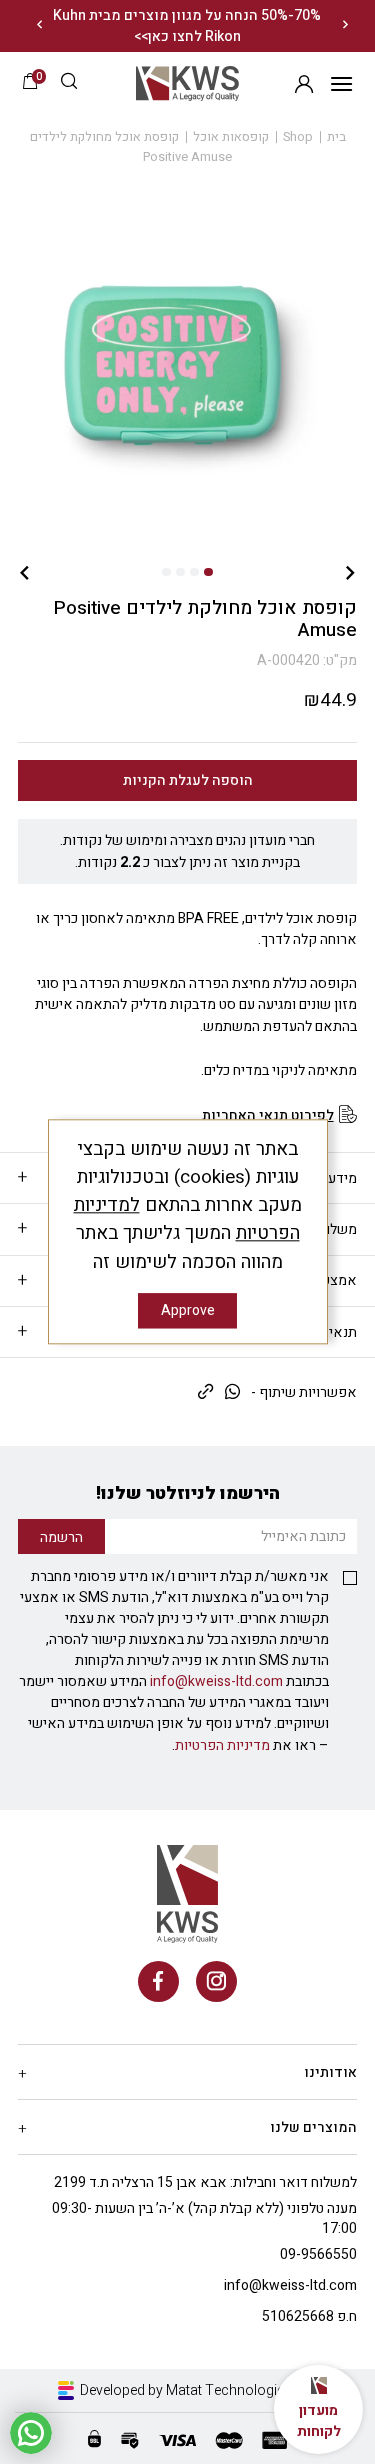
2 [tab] (194, 572)
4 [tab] (166, 572)
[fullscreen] (187, 365)
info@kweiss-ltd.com (216, 1681)
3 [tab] (180, 572)
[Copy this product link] (205, 1393)
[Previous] (346, 26)
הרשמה (303, 83)
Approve (188, 1311)
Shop (298, 136)
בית (336, 136)
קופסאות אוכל (231, 136)
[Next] (39, 26)
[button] (69, 83)
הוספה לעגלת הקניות (188, 780)
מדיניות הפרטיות (222, 1745)
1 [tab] (208, 572)
